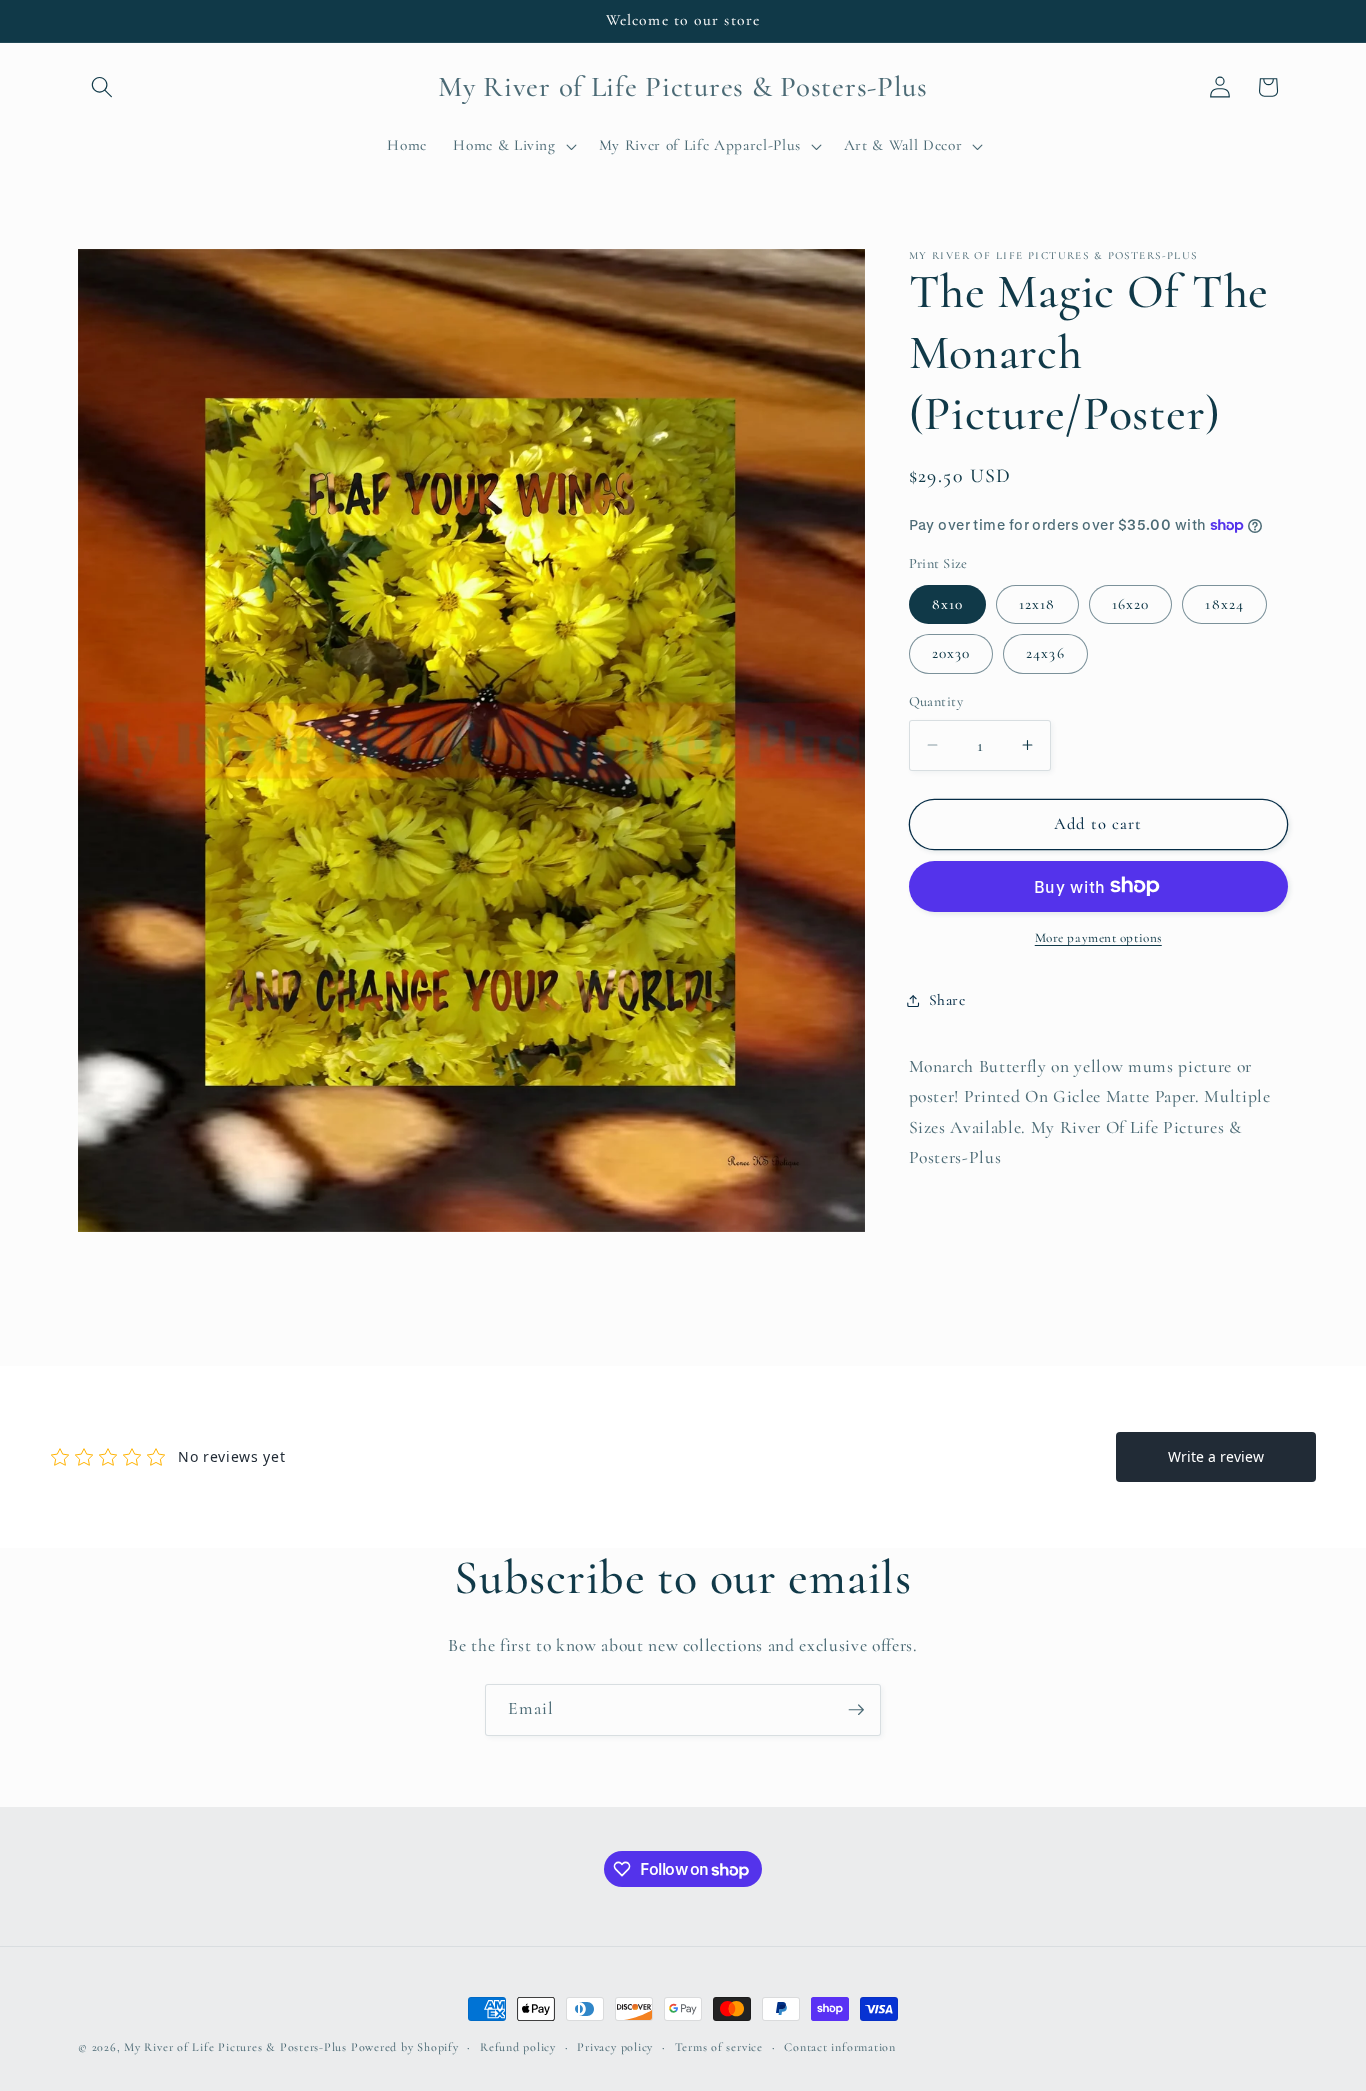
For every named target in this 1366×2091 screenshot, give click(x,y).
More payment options (1098, 938)
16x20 (1131, 604)
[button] (102, 87)
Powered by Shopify (405, 2047)
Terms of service (719, 2047)
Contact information (840, 2047)
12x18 (1037, 604)
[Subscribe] (856, 1710)
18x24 (1224, 604)
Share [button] (947, 1000)
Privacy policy (615, 2047)
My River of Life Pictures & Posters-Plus (235, 2047)
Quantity (936, 701)
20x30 (951, 653)
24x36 (1045, 653)
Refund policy (518, 2047)
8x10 (947, 604)
